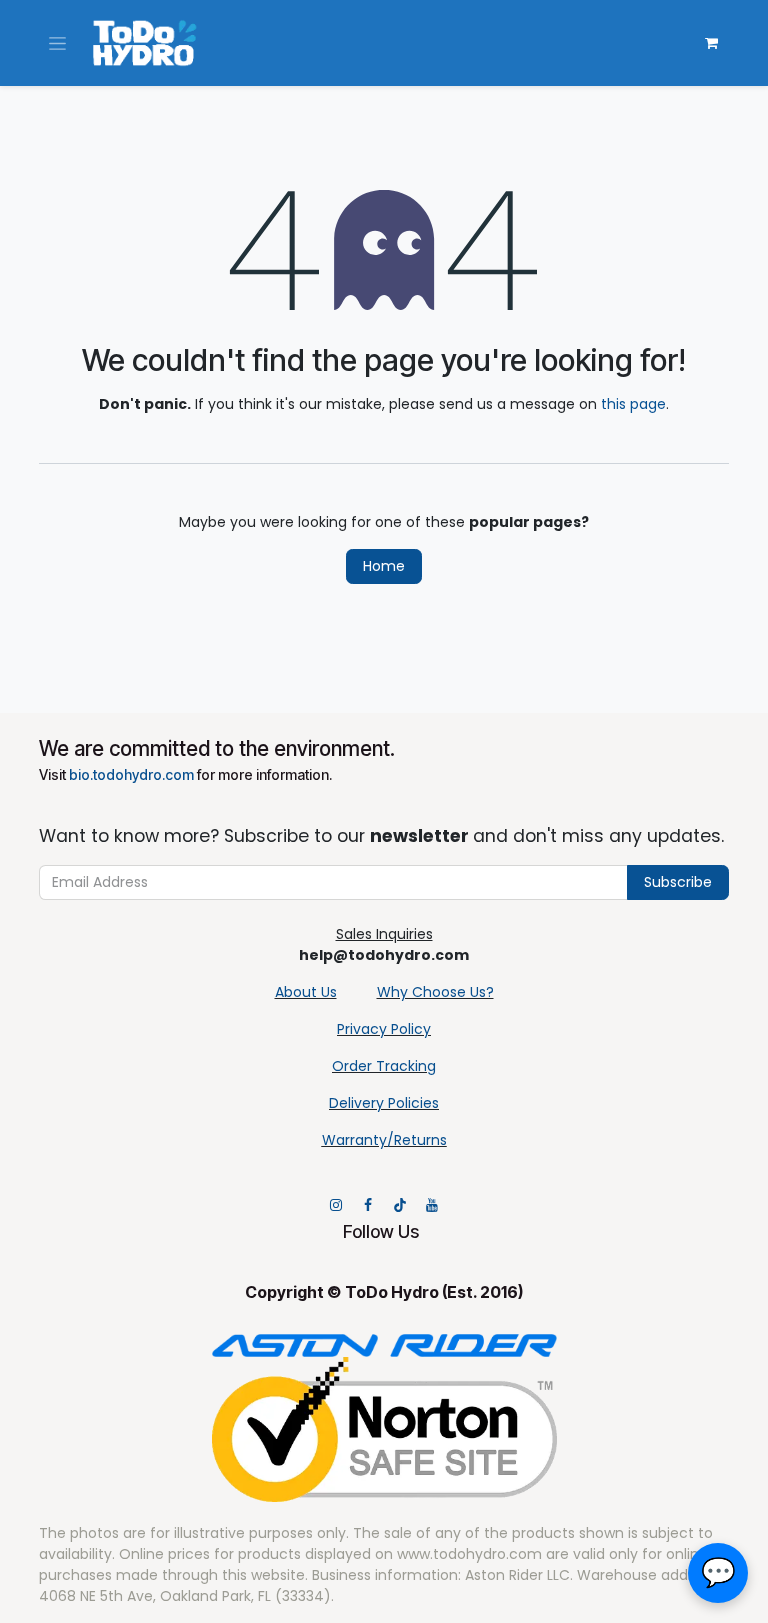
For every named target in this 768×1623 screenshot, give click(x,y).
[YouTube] (432, 1205)
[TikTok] (400, 1205)
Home (384, 566)
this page (633, 404)
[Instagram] (336, 1205)
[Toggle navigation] (57, 43)
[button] (718, 1573)
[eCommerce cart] (711, 43)
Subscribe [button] (678, 882)
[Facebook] (368, 1205)
